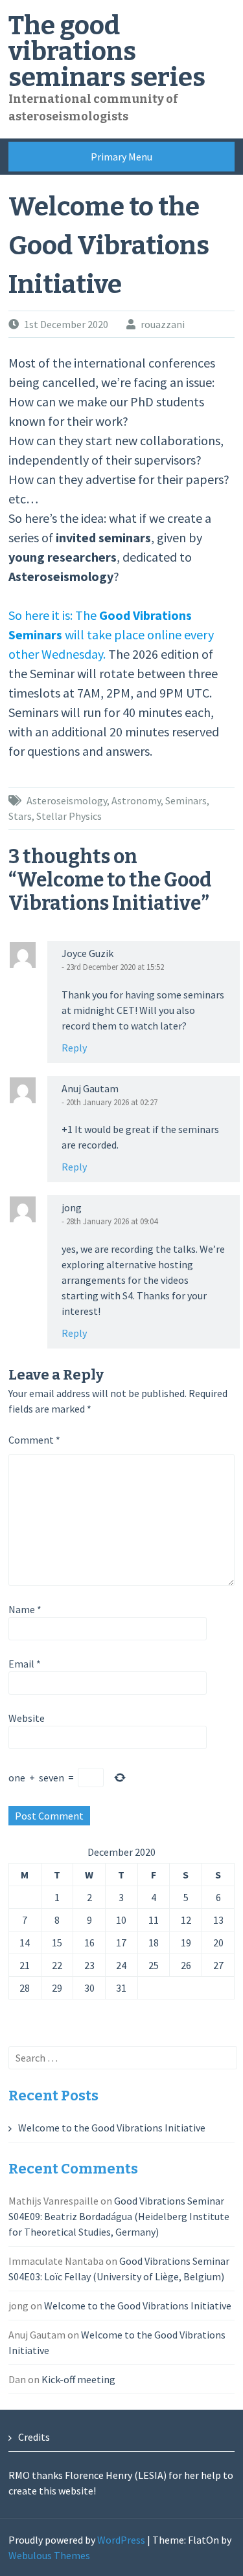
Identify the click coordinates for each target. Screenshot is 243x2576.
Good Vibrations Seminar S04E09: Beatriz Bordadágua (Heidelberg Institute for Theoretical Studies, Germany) (119, 2216)
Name (25, 1609)
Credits (34, 2437)
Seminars (186, 800)
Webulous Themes (49, 2555)
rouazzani (163, 324)
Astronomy (136, 800)
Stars (20, 816)
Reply (74, 1048)
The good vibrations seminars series (107, 52)
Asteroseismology (67, 800)
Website (27, 1718)
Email (25, 1664)
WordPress (121, 2540)
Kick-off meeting (78, 2379)
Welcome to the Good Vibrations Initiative (112, 2128)
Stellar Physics (69, 816)
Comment (34, 1440)
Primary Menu (121, 157)
